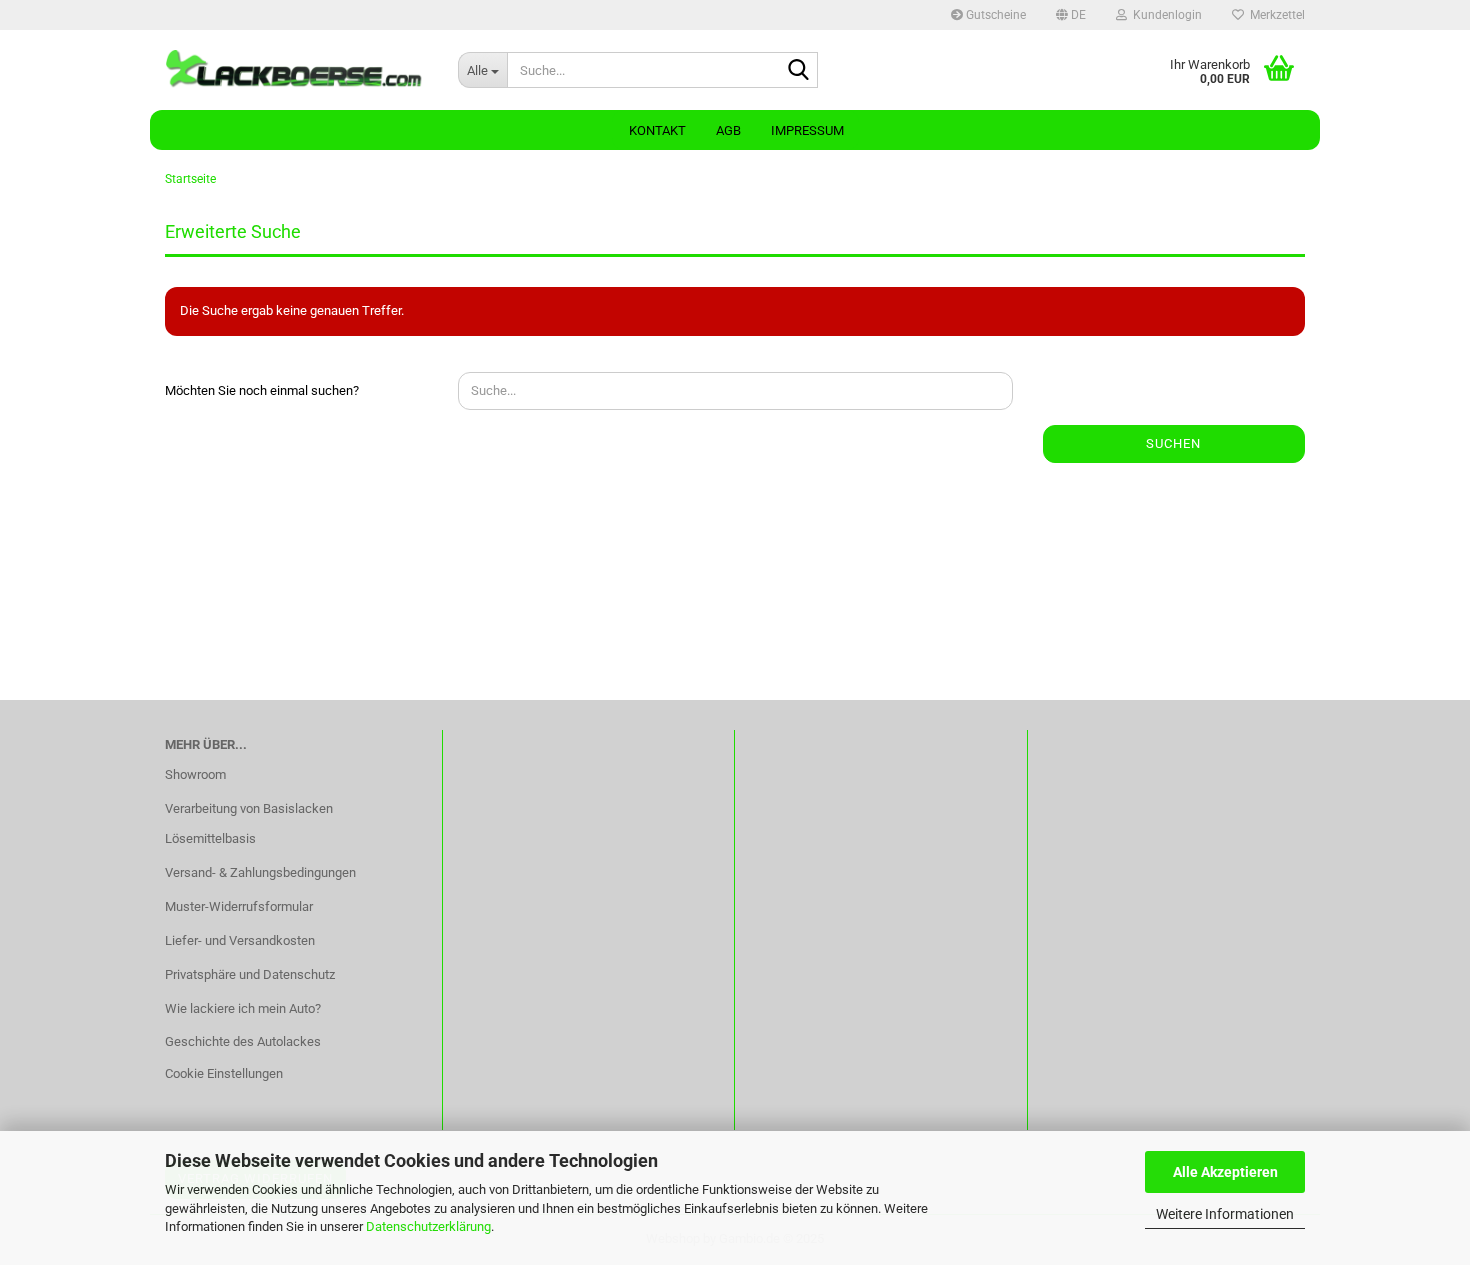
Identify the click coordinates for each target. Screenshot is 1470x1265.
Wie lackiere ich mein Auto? (243, 1008)
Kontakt (657, 130)
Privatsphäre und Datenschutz (250, 974)
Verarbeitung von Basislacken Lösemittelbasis (249, 823)
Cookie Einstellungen (224, 1073)
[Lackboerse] (296, 70)
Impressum (807, 130)
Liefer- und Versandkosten (240, 940)
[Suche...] (799, 71)
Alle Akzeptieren (1225, 1172)
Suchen (1173, 443)
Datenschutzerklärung (428, 1226)
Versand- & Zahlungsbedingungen (260, 872)
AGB (728, 130)
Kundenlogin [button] (1164, 15)
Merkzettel (1274, 15)
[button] (1071, 15)
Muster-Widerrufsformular (239, 906)
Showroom (195, 774)
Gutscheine (994, 15)
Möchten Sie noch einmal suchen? (262, 390)
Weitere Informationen (1225, 1214)
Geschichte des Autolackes (243, 1041)
